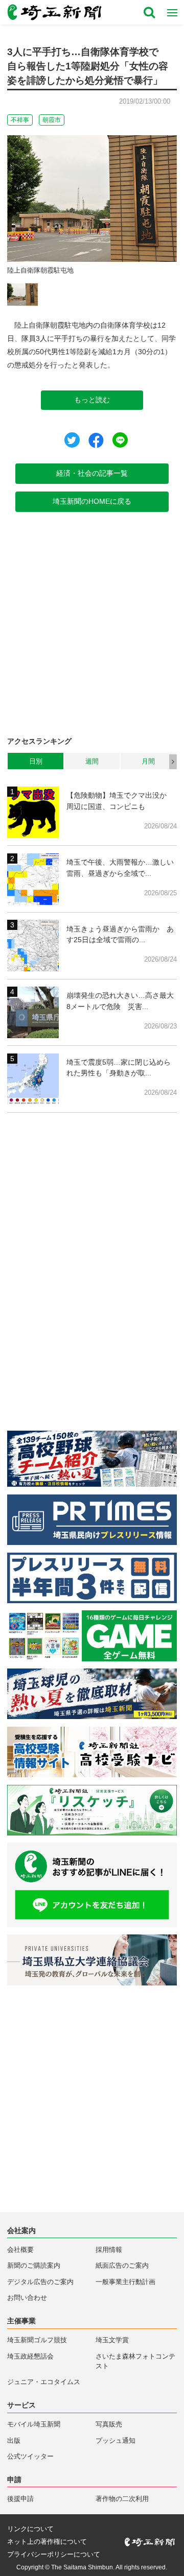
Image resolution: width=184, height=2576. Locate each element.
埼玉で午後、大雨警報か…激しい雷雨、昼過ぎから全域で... (120, 868)
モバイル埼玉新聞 (34, 2424)
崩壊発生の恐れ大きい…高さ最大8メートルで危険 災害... (120, 1001)
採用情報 (109, 2250)
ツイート (72, 440)
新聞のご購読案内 (34, 2266)
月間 (148, 761)
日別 (36, 761)
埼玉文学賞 (112, 2340)
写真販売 (109, 2424)
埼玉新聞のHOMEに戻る (92, 501)
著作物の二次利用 (122, 2499)
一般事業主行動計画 (125, 2282)
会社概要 (20, 2250)
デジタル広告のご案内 (40, 2282)
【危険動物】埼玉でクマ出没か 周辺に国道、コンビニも (120, 801)
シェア (96, 440)
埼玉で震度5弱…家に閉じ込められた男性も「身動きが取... (119, 1068)
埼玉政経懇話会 (30, 2357)
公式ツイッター (30, 2457)
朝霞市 (52, 120)
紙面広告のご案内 (122, 2266)
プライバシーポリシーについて (54, 2555)
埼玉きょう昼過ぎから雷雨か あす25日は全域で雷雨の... (120, 935)
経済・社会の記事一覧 (92, 473)
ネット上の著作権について (47, 2542)
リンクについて (30, 2529)
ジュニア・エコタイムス (44, 2382)
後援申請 (20, 2499)
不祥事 (20, 120)
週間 (92, 761)
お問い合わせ (27, 2298)
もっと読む (92, 400)
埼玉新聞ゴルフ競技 (37, 2340)
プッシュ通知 (116, 2441)
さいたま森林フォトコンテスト (135, 2361)
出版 (14, 2441)
